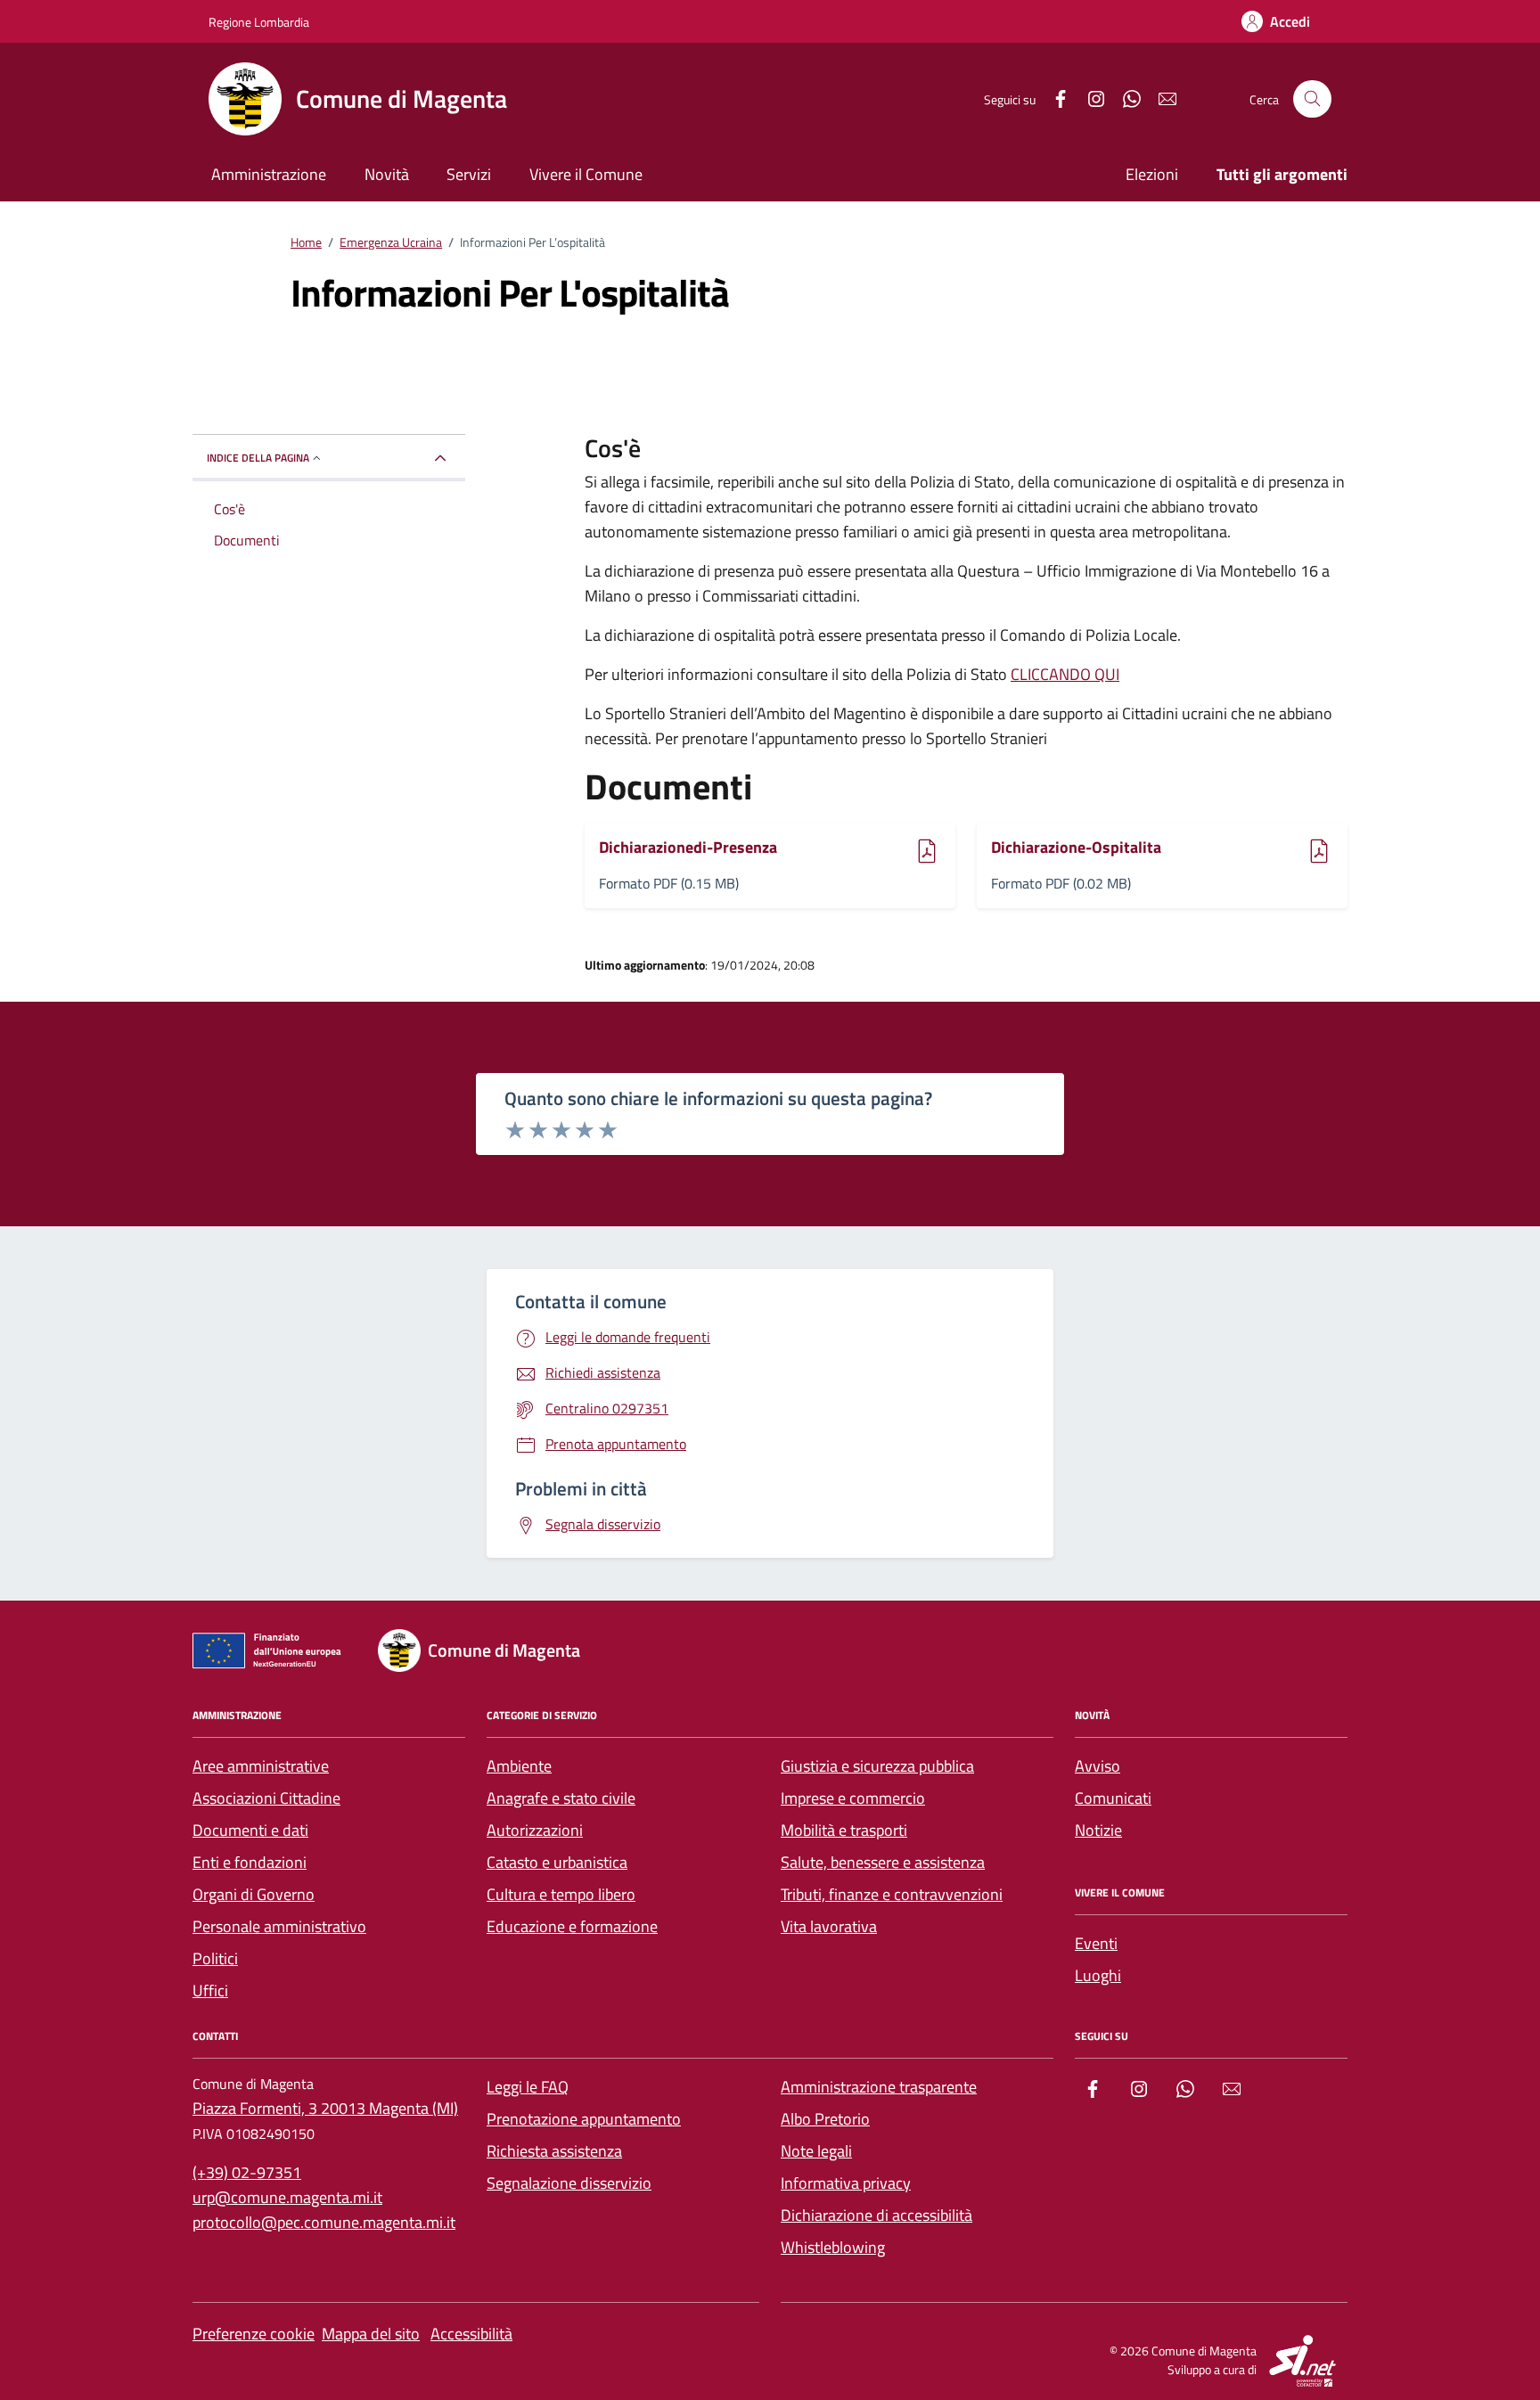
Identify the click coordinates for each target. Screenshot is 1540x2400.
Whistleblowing (833, 2247)
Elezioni (1152, 174)
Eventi (1096, 1943)
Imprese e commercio (853, 1798)
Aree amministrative (261, 1766)
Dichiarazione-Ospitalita (1076, 848)
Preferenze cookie (254, 2334)
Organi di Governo (254, 1894)
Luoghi (1098, 1975)
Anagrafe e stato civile (561, 1798)
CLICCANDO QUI (1065, 674)
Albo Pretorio (825, 2119)
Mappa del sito (371, 2334)
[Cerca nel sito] (1312, 99)
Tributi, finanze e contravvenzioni (892, 1894)
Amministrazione (269, 174)
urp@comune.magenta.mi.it (287, 2197)
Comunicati (1113, 1798)
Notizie (1098, 1830)
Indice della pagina (258, 458)
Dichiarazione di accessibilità (876, 2215)
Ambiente (519, 1766)
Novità (387, 174)
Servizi (469, 174)
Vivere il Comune (586, 174)
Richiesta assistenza (554, 2151)
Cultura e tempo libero (561, 1894)
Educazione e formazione (572, 1926)
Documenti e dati (250, 1830)
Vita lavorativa (829, 1926)
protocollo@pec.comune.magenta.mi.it (324, 2222)
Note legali (816, 2151)
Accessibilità (471, 2334)
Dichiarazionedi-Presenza (688, 848)
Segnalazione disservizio (569, 2183)
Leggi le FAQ (528, 2087)
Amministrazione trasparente (879, 2087)
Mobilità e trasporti (844, 1830)
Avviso (1098, 1766)
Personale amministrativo (279, 1926)
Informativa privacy (846, 2183)
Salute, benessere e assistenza (883, 1862)
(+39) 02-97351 (247, 2172)
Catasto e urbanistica (557, 1862)
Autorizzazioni (535, 1830)
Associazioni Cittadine (266, 1798)
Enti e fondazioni (250, 1862)
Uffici (210, 1990)
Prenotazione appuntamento (584, 2119)
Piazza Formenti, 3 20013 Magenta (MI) (325, 2108)
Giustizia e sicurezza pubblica (877, 1766)
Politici (215, 1958)
